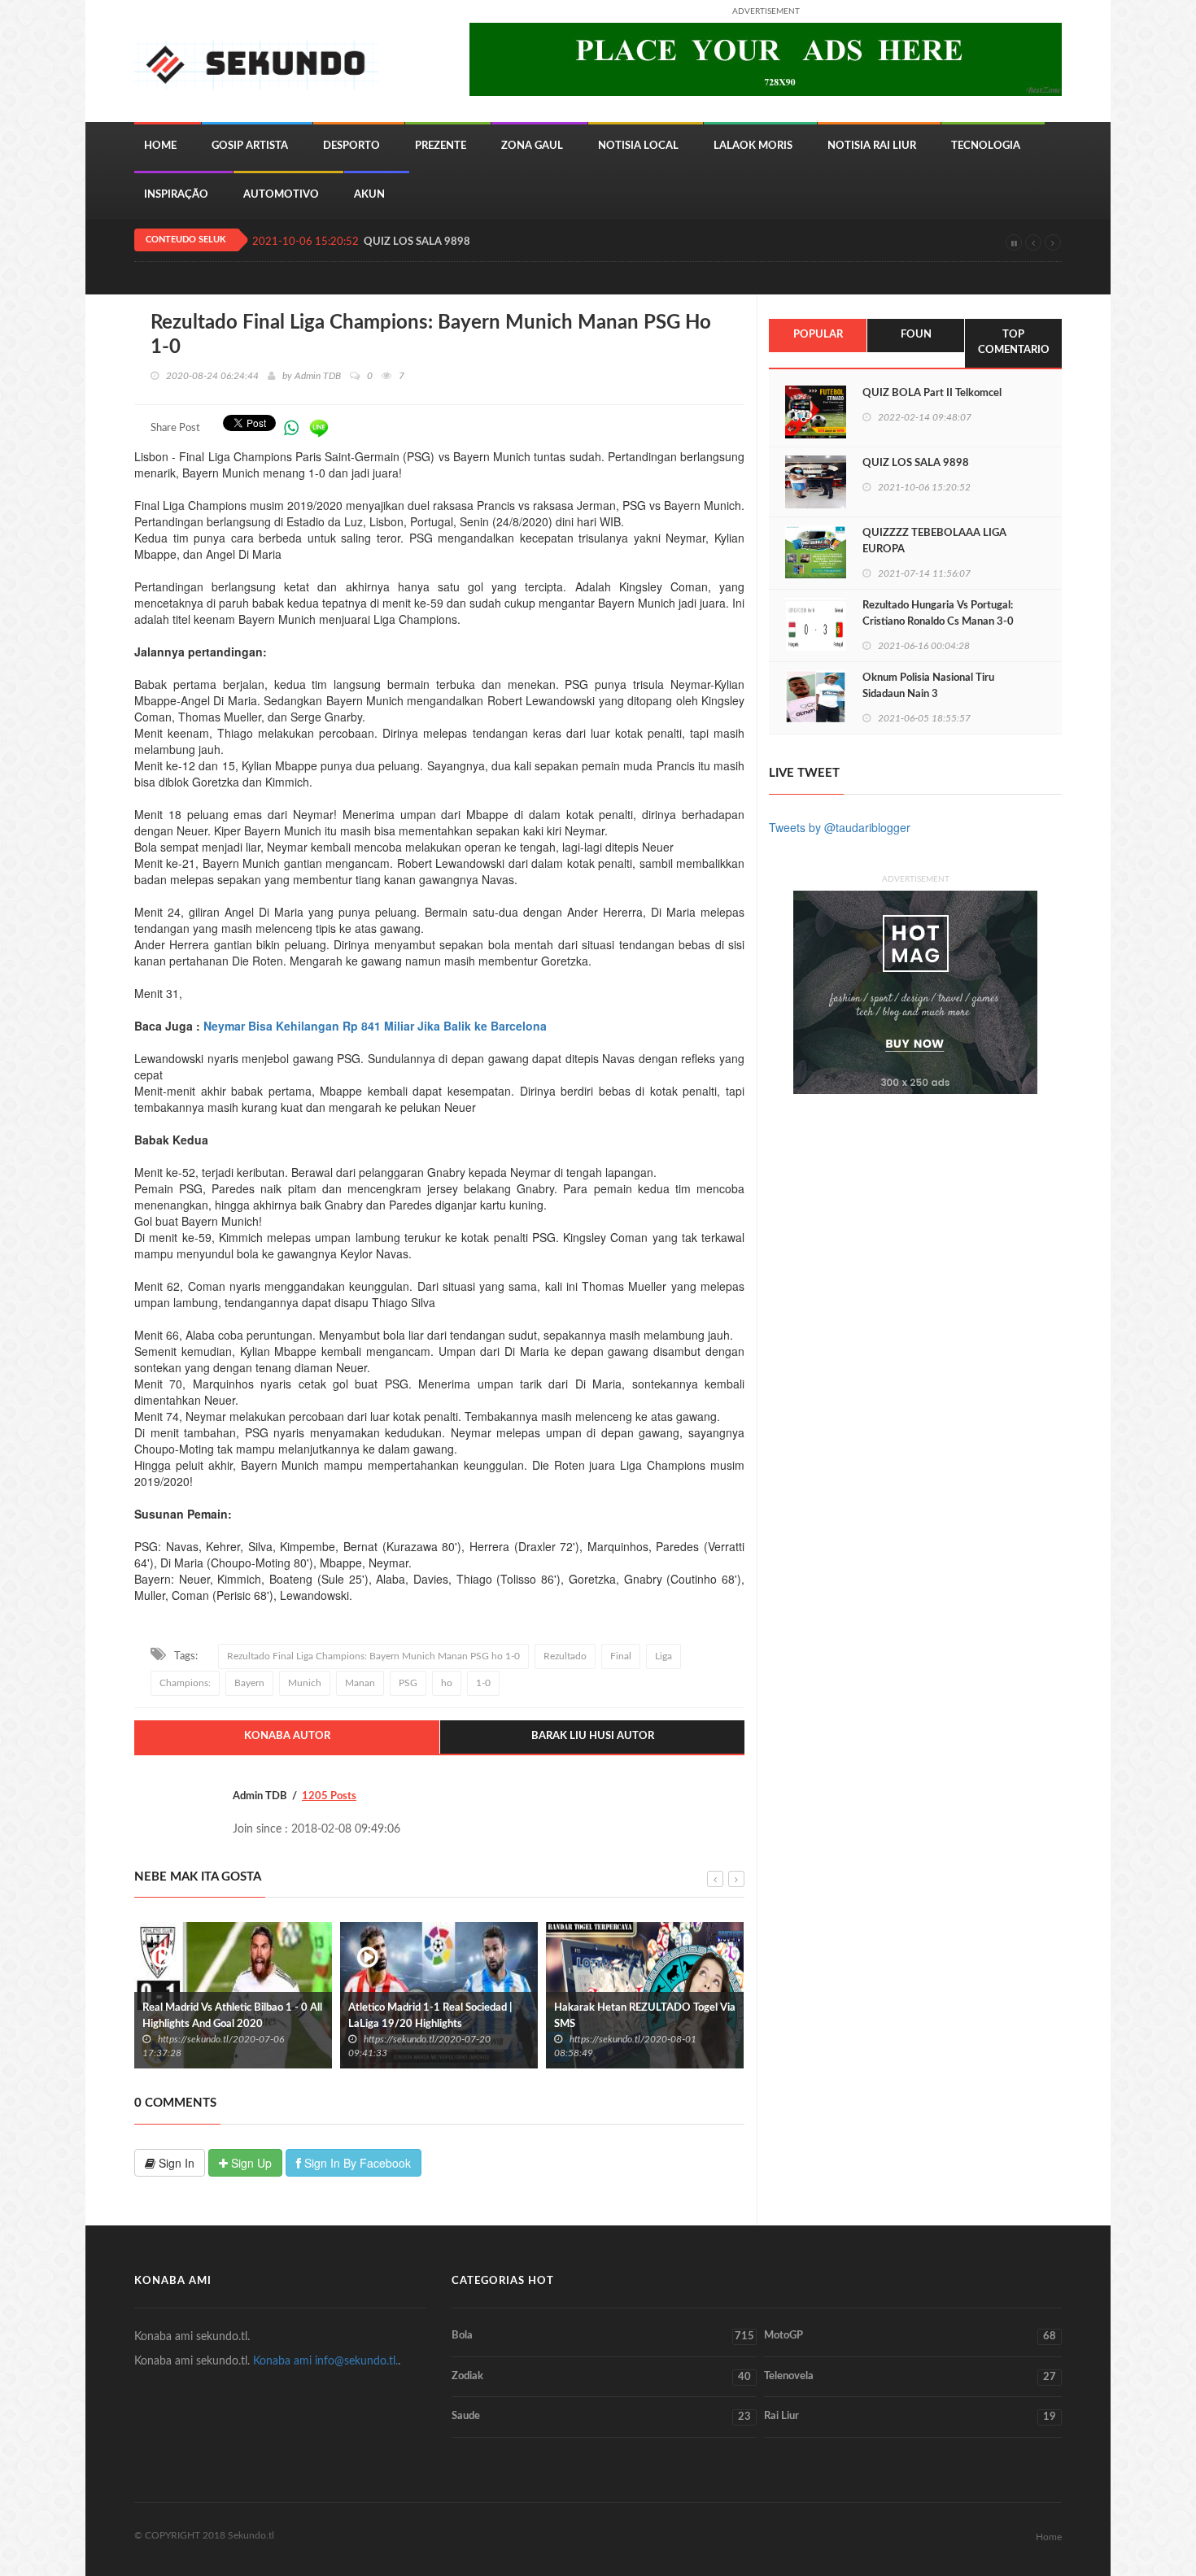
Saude (601, 2417)
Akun (369, 195)
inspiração (176, 195)
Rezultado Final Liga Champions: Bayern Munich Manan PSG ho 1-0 (373, 1656)
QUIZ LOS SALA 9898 (417, 242)
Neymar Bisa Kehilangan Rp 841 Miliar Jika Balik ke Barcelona (375, 1026)
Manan (360, 1683)
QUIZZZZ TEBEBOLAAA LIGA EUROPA (934, 541)
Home (160, 146)
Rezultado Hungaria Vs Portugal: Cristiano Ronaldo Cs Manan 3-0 (938, 614)
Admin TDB (318, 376)
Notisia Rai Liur (872, 146)
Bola (603, 2336)
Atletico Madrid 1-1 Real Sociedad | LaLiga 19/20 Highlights (224, 2016)
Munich (305, 1683)
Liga (663, 1656)
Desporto (351, 146)
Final (621, 1656)
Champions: (185, 1683)
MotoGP (910, 2336)
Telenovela (910, 2377)
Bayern (249, 1683)
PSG (408, 1683)
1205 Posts (329, 1796)
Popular (818, 335)
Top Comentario (1014, 342)
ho (447, 1683)
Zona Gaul (532, 146)
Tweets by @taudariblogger (840, 827)
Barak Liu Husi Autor (593, 1736)
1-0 (483, 1683)
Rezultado (565, 1656)
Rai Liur (910, 2417)
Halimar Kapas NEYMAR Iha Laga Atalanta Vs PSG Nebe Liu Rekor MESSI (633, 2024)
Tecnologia (986, 146)
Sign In (175, 2163)
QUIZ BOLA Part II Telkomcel (932, 393)
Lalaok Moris (753, 146)
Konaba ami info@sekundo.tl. (325, 2361)
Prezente (441, 146)
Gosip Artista (250, 146)
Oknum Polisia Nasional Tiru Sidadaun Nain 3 (928, 686)
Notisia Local (638, 146)
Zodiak (601, 2377)
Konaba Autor (287, 1736)
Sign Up (250, 2163)
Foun (916, 335)
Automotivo (281, 195)
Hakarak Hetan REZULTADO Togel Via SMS (439, 2016)
